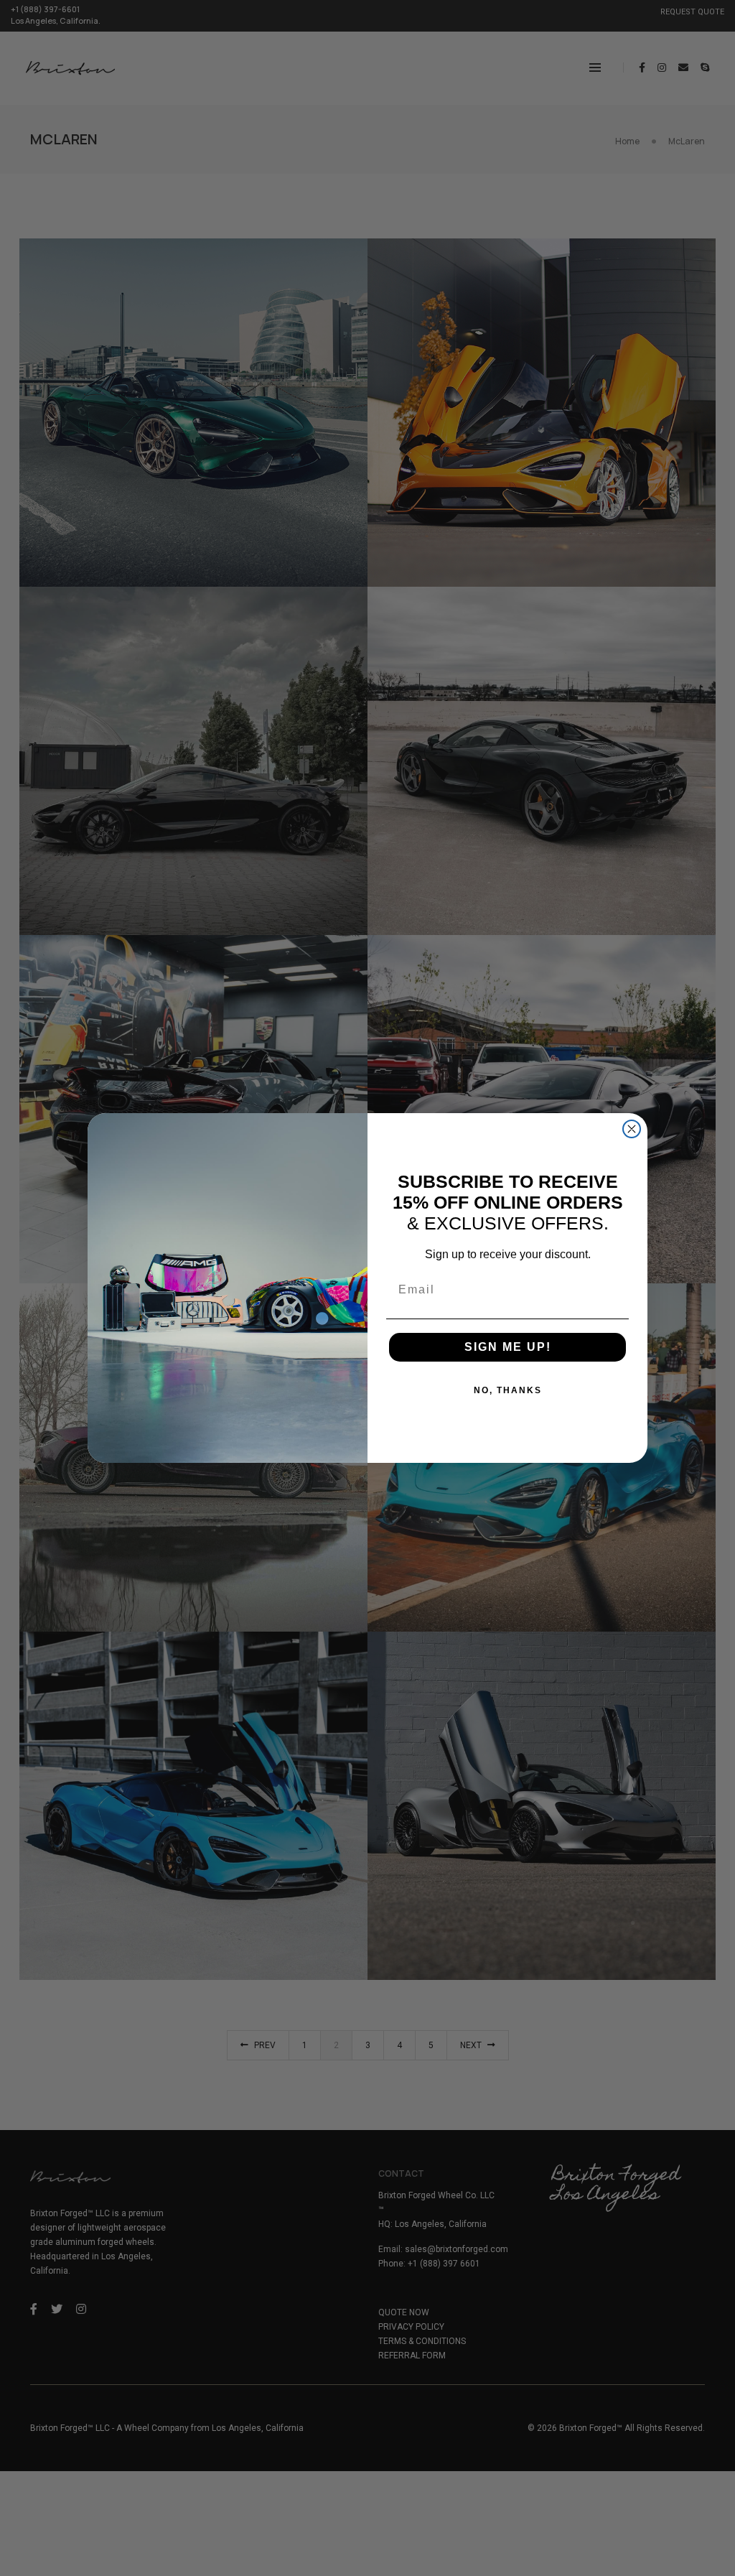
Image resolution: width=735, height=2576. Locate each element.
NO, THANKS (508, 1390)
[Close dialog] (632, 1129)
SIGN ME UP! (508, 1347)
